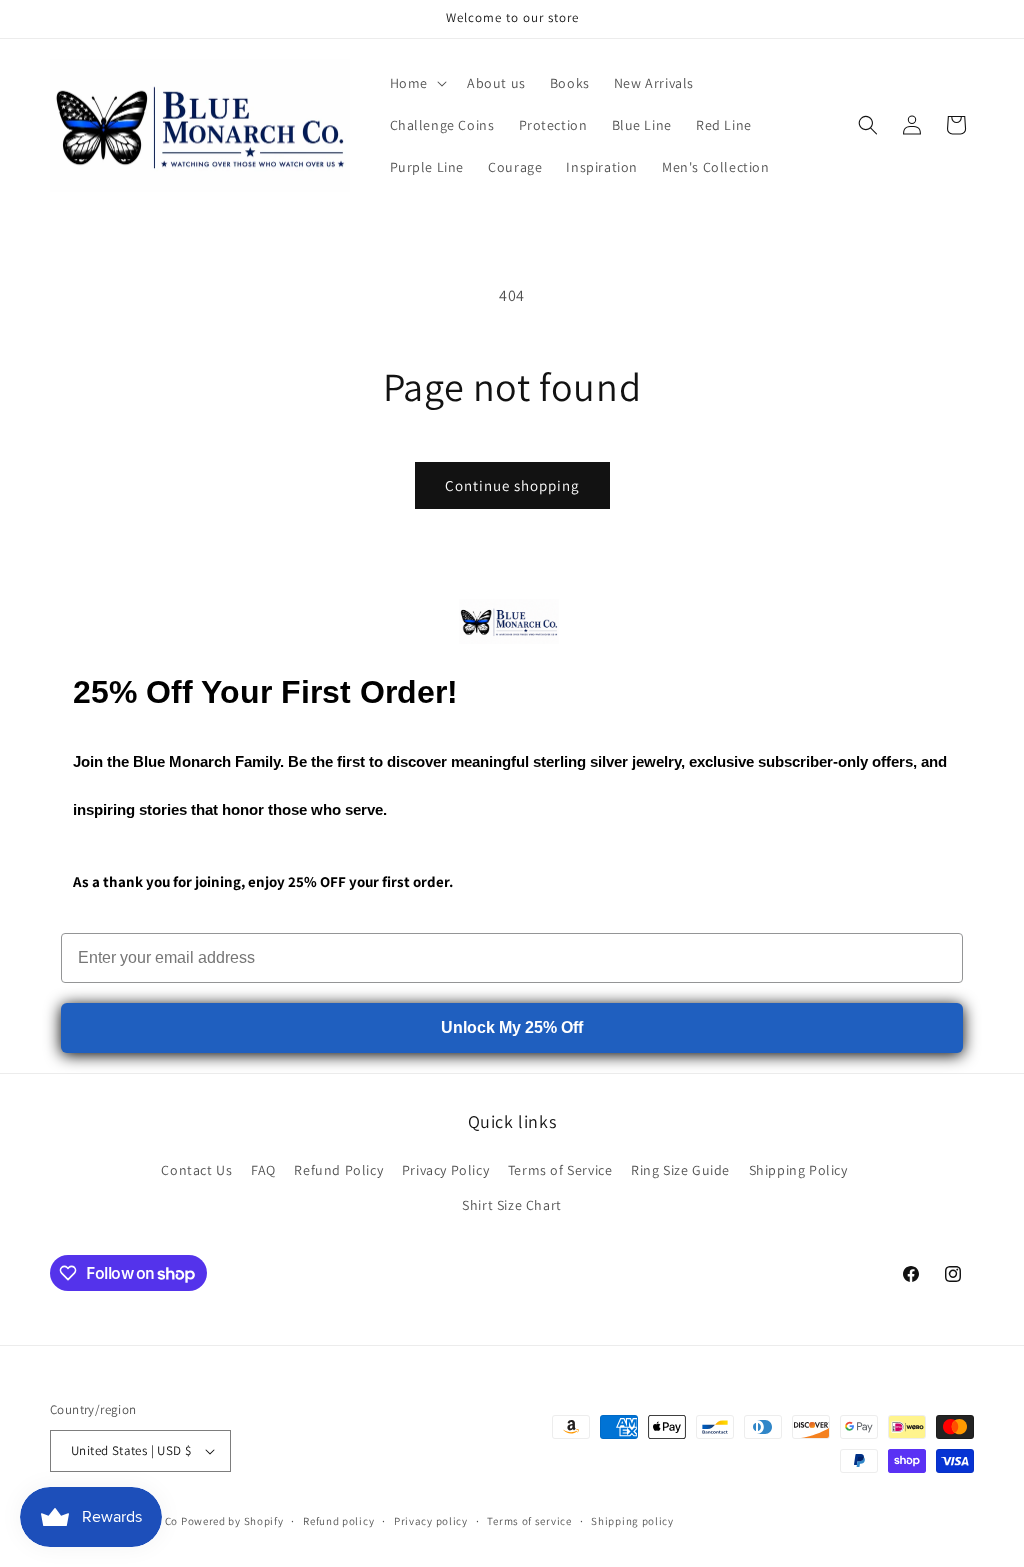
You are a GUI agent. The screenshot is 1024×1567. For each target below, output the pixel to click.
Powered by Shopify (232, 1521)
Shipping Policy (798, 1170)
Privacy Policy (445, 1170)
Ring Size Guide (680, 1170)
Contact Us (196, 1170)
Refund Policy (338, 1170)
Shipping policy (632, 1521)
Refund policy (338, 1521)
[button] (416, 83)
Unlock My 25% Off (512, 1027)
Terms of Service (560, 1170)
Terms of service (529, 1521)
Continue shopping (512, 485)
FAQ (263, 1170)
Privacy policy (431, 1521)
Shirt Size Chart (512, 1205)
